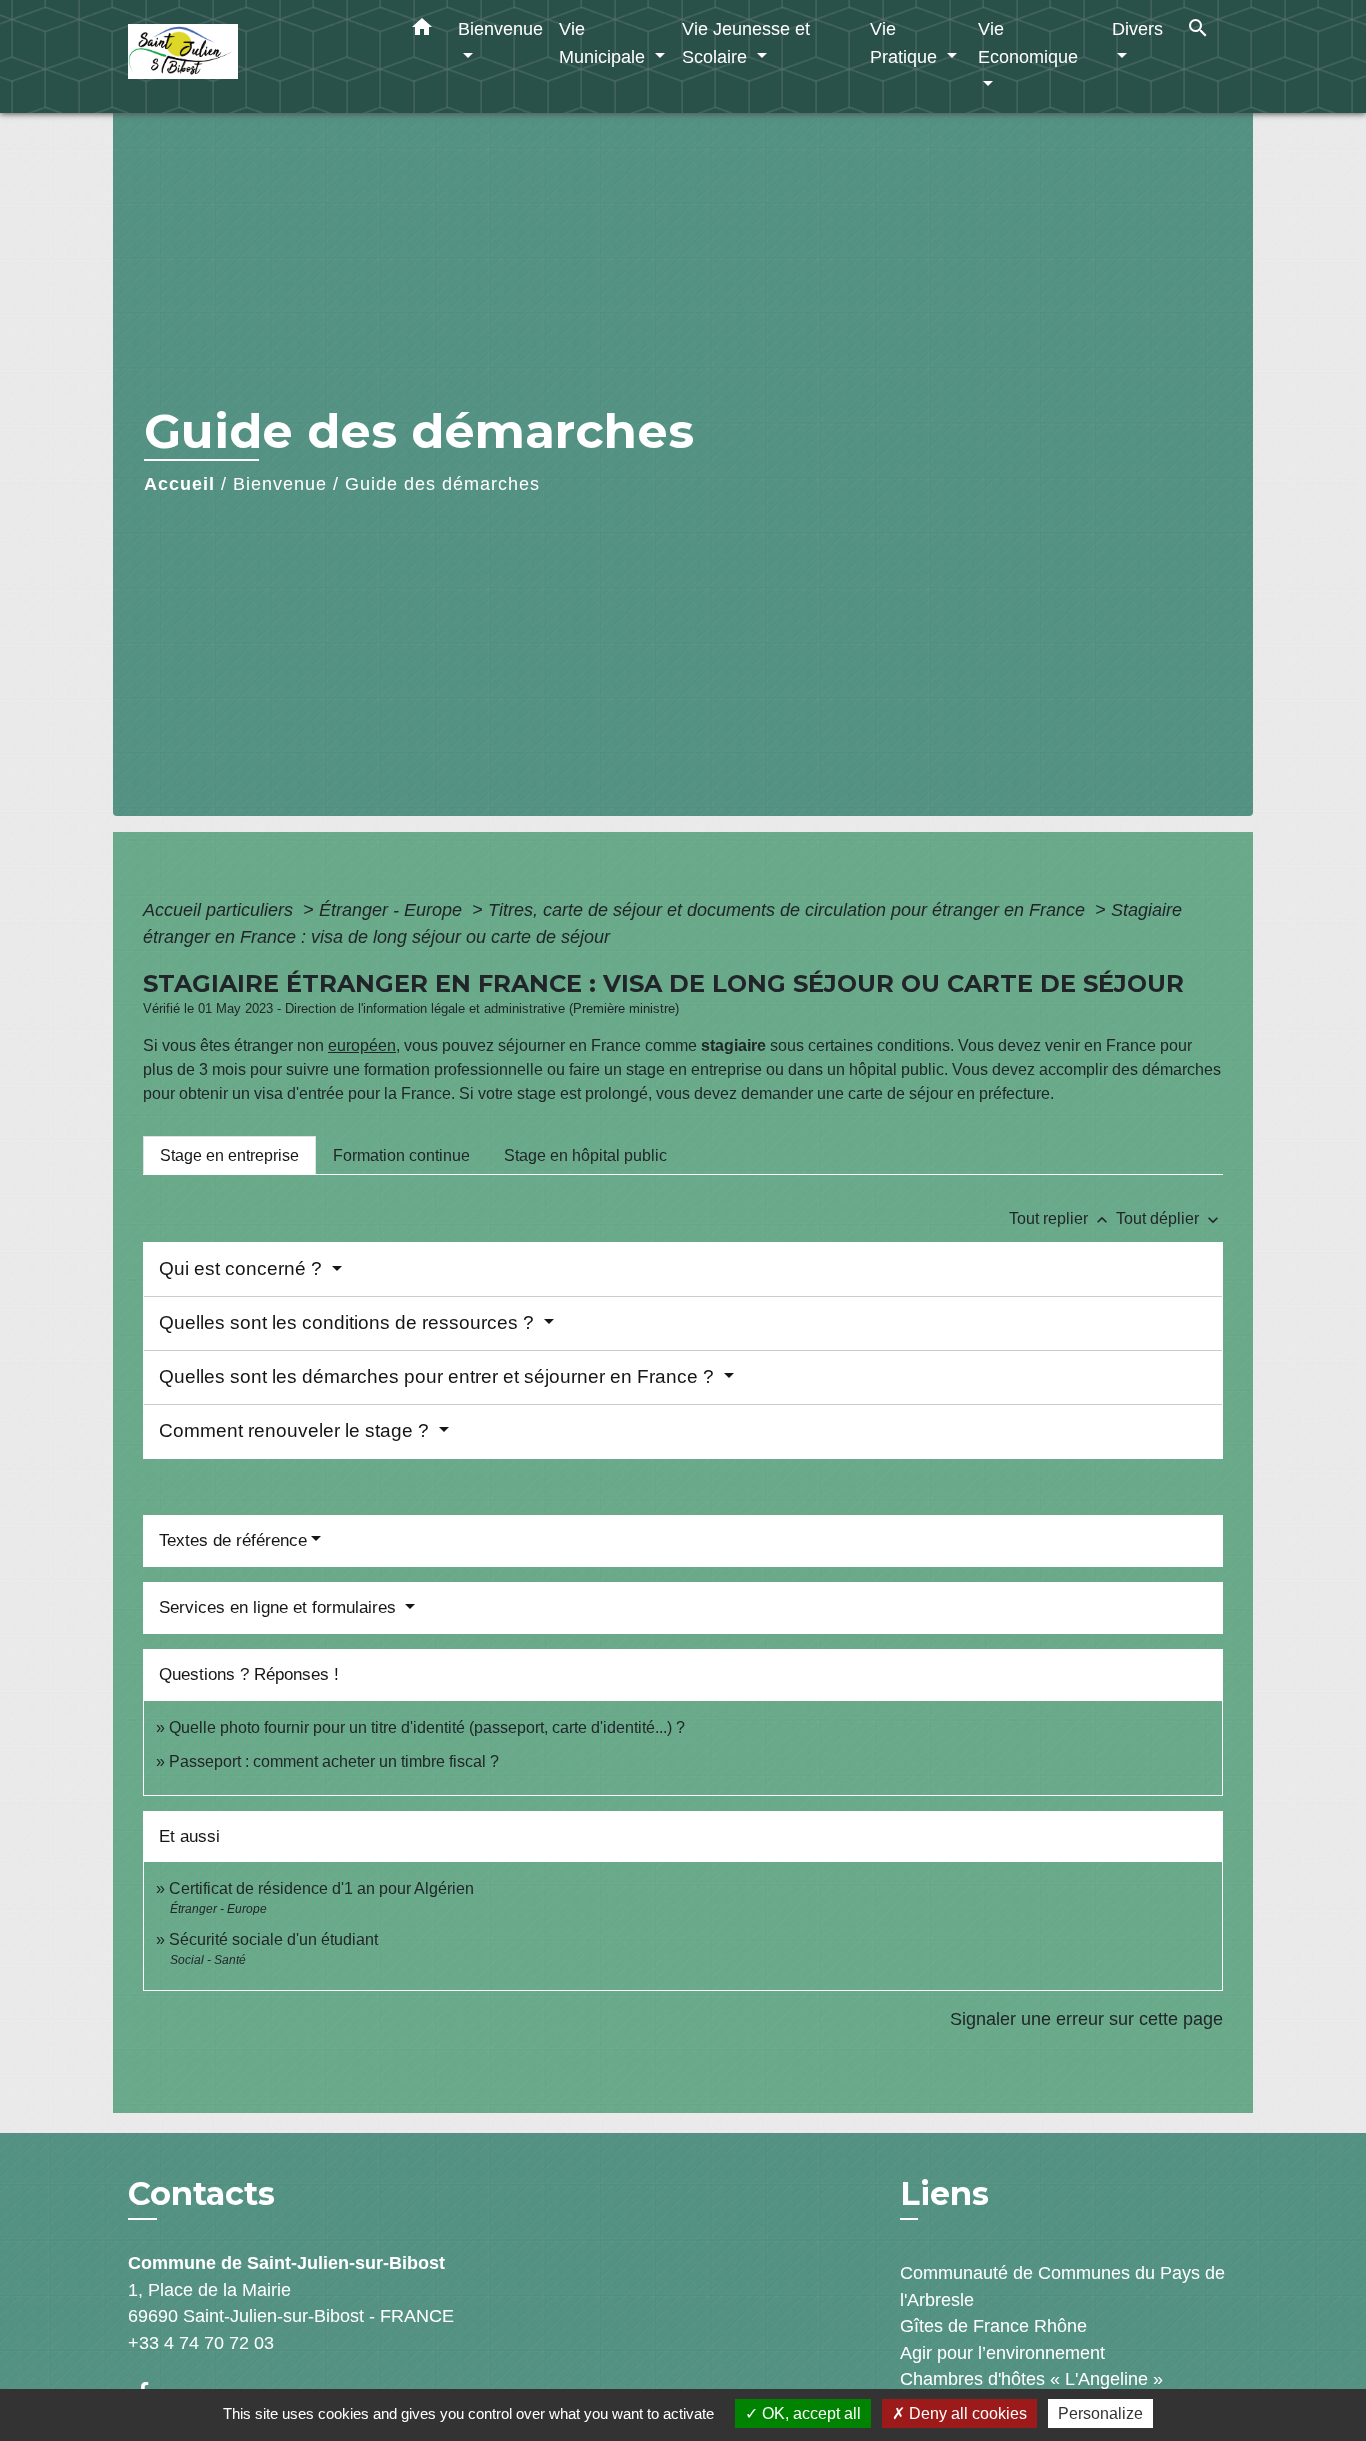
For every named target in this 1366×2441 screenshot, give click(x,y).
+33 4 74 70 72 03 (201, 2343)
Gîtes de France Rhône (993, 2326)
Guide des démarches (442, 484)
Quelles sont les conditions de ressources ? (349, 1322)
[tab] (229, 1155)
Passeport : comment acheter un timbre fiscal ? (334, 1761)
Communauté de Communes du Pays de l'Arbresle (1062, 2286)
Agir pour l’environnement (1002, 2353)
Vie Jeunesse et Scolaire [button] (746, 42)
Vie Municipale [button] (604, 42)
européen (362, 1045)
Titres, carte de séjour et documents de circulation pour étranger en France (789, 910)
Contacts (201, 2194)
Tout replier (1060, 1218)
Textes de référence (233, 1540)
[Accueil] (253, 56)
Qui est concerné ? (243, 1268)
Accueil (179, 484)
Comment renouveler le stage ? (296, 1430)
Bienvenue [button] (500, 28)
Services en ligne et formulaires (280, 1607)
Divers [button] (1137, 28)
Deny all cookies (966, 2413)
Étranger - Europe (393, 910)
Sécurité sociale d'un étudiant (273, 1939)
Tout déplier (1169, 1218)
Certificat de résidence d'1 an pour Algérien (321, 1888)
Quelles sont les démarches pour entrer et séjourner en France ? (439, 1376)
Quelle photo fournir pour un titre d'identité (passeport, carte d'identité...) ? (427, 1727)
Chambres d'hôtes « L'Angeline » (1031, 2379)
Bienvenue (280, 484)
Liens (944, 2193)
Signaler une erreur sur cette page (1086, 2019)
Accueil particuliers (220, 910)
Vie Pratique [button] (906, 42)
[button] (422, 31)
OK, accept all (809, 2413)
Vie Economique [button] (1028, 42)
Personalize (1100, 2413)
